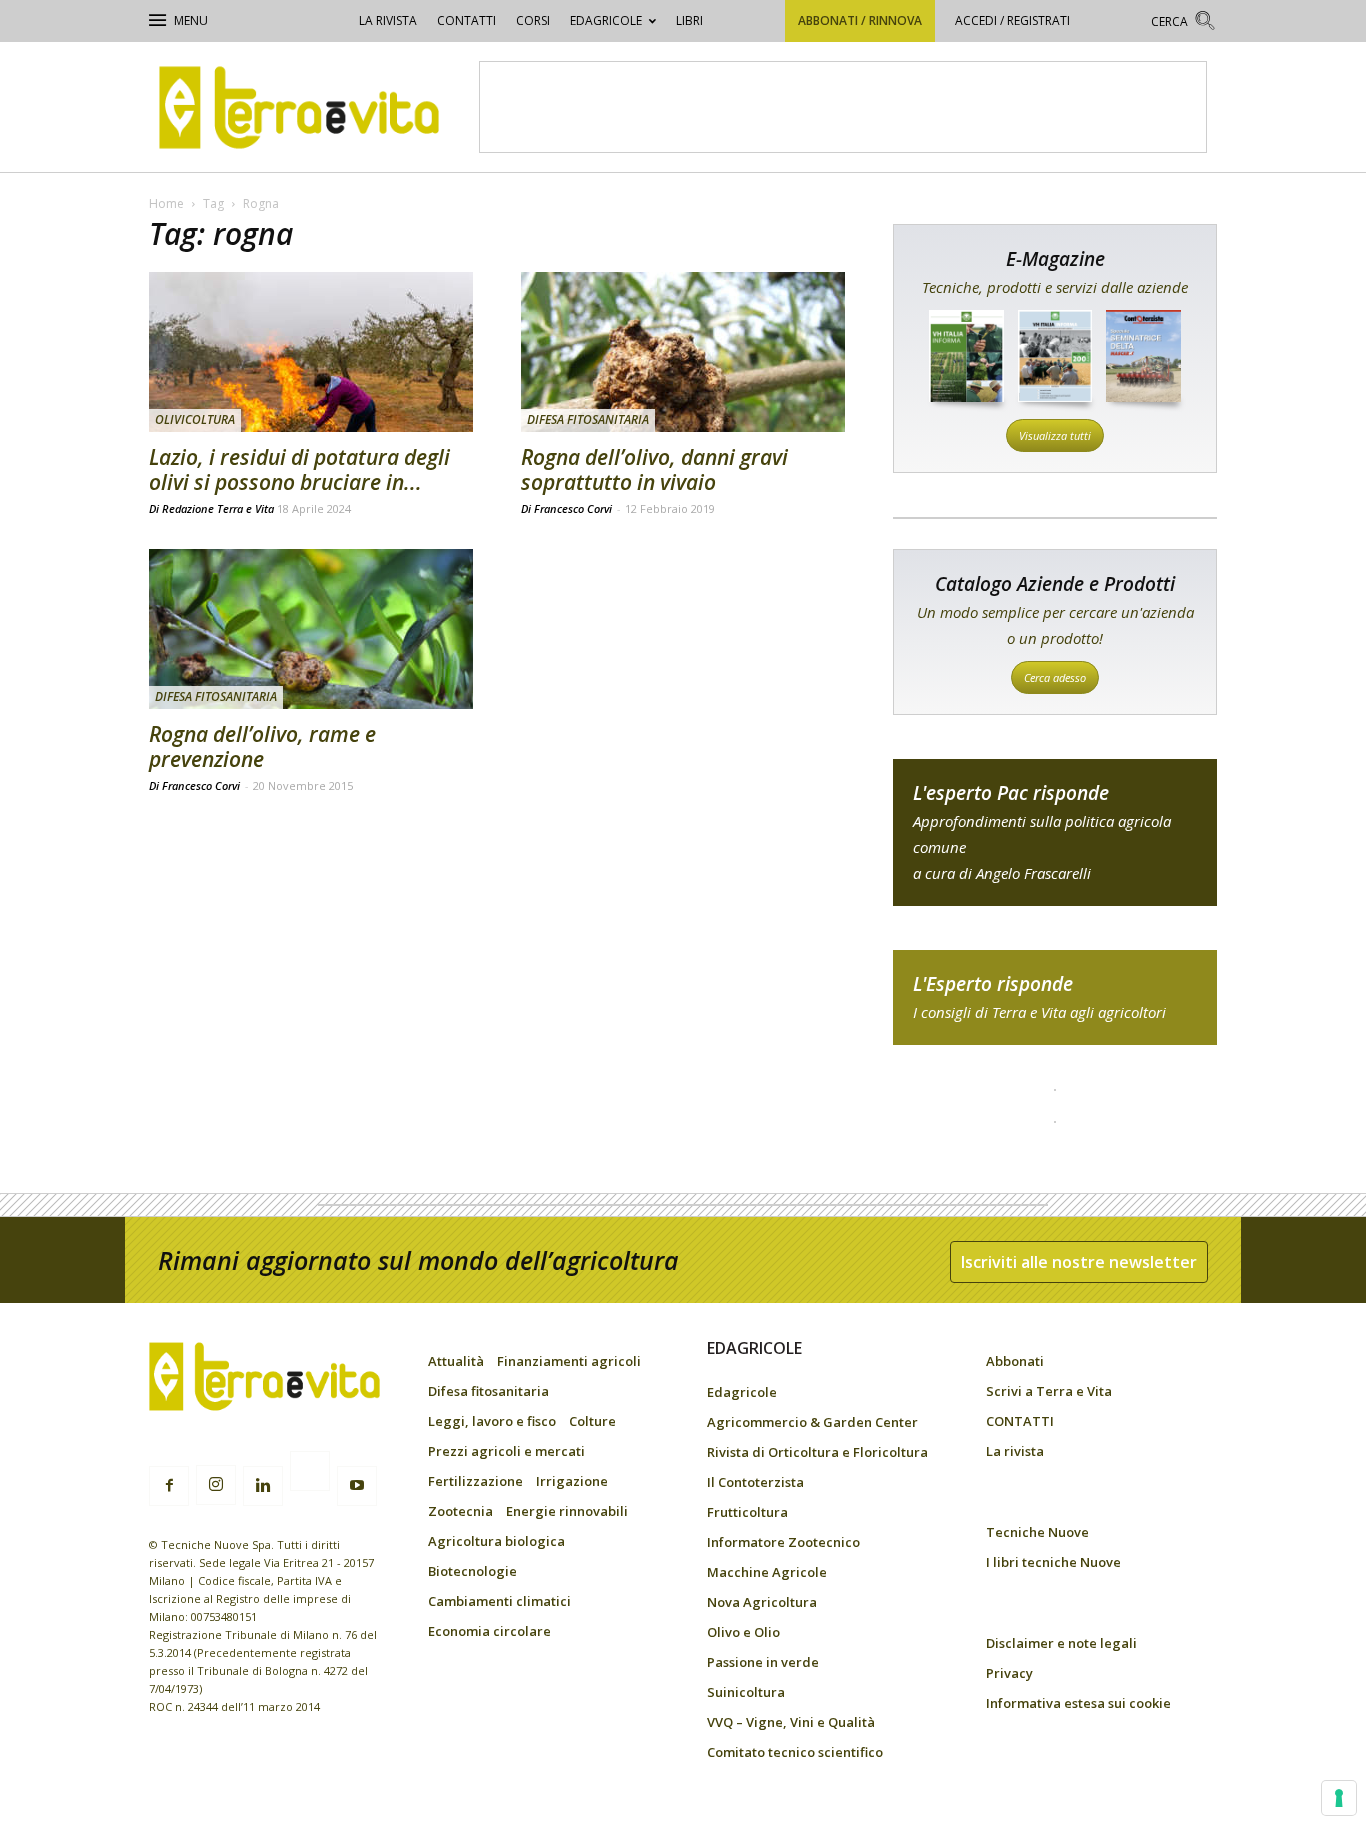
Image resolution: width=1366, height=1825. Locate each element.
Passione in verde (763, 1662)
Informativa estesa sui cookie (1078, 1703)
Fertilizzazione (475, 1481)
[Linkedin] (263, 1486)
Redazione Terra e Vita (218, 508)
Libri (689, 20)
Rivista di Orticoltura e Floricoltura (817, 1452)
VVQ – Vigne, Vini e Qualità (791, 1722)
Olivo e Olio (743, 1632)
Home (166, 203)
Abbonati (1015, 1361)
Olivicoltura (195, 419)
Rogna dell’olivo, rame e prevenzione (262, 746)
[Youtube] (357, 1486)
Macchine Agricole (767, 1572)
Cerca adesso (1055, 677)
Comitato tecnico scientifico (795, 1752)
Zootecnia (460, 1511)
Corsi (533, 20)
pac (1055, 832)
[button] (1184, 23)
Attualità (456, 1361)
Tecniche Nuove (1037, 1532)
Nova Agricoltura (762, 1602)
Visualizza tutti (1055, 435)
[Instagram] (216, 1485)
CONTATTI (466, 20)
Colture (592, 1421)
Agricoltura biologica (496, 1541)
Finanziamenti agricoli (569, 1361)
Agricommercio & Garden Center (812, 1422)
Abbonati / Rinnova (860, 20)
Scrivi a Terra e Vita (1049, 1391)
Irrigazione (572, 1481)
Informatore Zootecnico (783, 1542)
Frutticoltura (747, 1512)
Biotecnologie (472, 1571)
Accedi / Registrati (1012, 20)
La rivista (388, 20)
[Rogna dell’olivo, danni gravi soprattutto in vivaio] (683, 352)
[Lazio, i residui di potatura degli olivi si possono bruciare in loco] (311, 352)
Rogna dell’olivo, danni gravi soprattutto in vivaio (654, 469)
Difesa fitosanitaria (588, 419)
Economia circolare (489, 1631)
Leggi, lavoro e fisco (492, 1421)
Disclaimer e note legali (1061, 1643)
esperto (1055, 997)
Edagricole (606, 20)
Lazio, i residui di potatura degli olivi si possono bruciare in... (299, 469)
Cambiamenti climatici (499, 1601)
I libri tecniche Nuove (1053, 1562)
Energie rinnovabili (567, 1511)
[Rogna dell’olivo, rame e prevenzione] (311, 629)
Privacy (1009, 1673)
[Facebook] (169, 1486)
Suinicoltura (746, 1692)
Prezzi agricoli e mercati (506, 1451)
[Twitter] (310, 1474)
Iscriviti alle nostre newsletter (1079, 1262)
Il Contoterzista (755, 1482)
